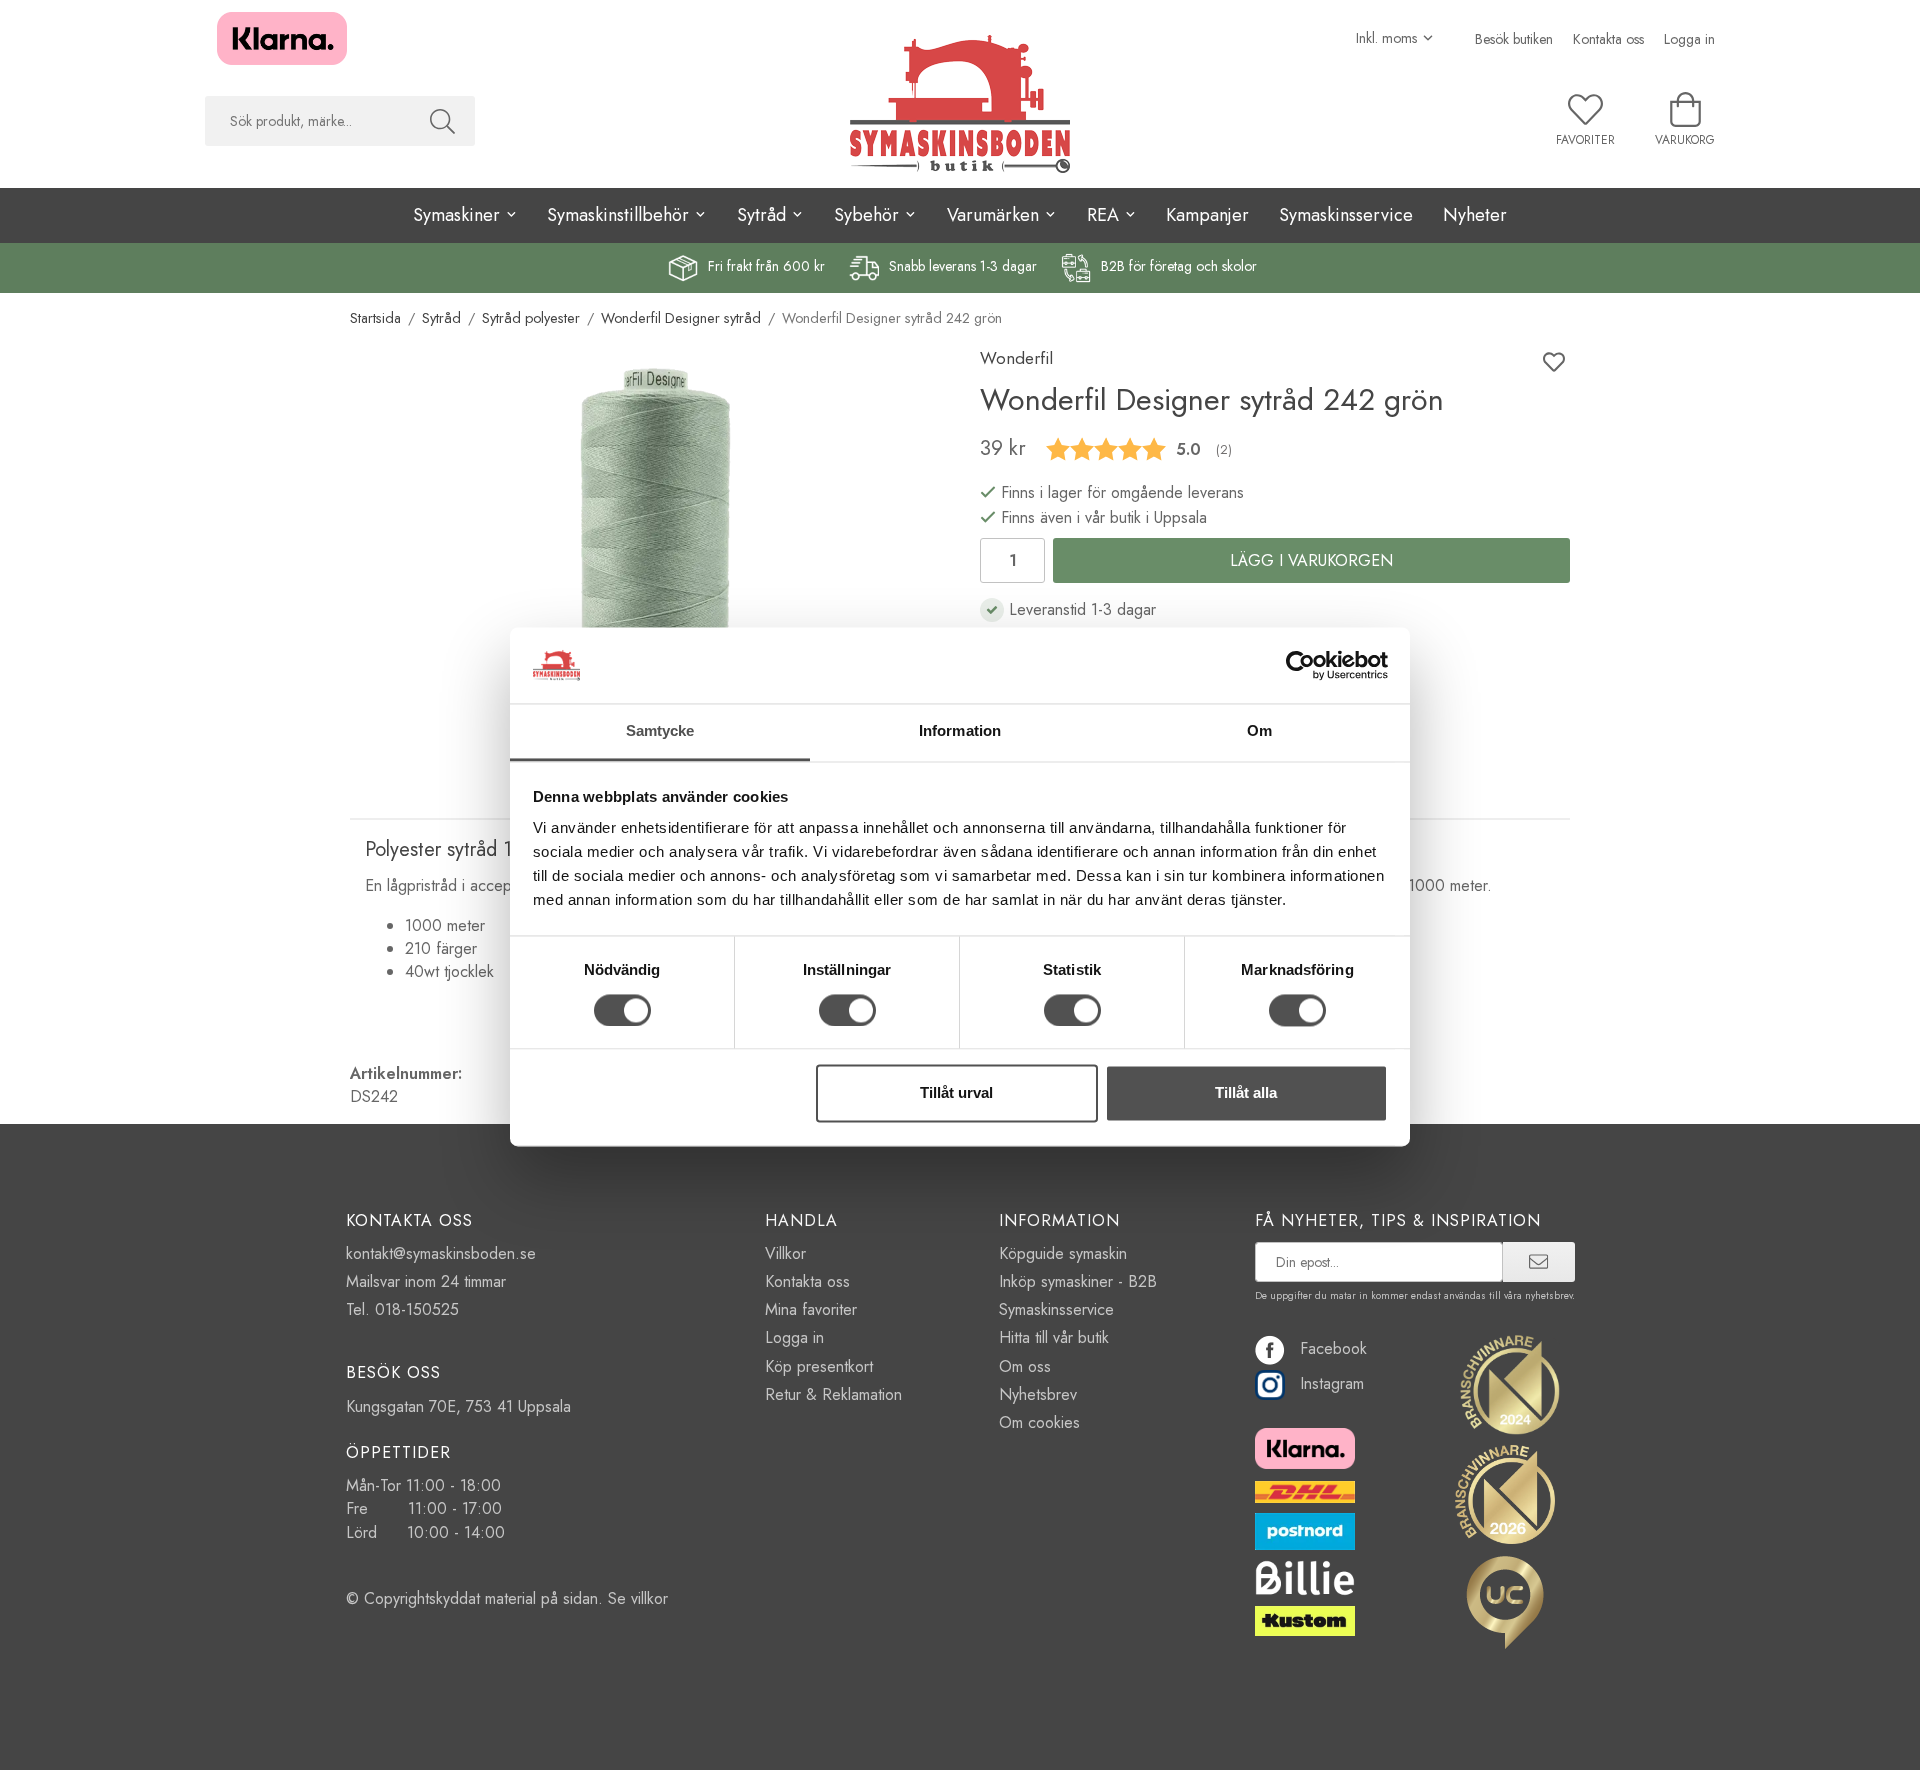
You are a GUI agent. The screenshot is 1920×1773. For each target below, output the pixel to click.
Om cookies (1039, 1422)
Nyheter (1475, 215)
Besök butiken (1514, 39)
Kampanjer (1207, 215)
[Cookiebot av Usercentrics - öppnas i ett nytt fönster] (1300, 665)
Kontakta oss (1608, 39)
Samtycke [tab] (660, 731)
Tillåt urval (956, 1093)
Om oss (1025, 1366)
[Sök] (442, 121)
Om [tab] (1259, 731)
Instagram (1332, 1383)
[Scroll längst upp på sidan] (1542, 1745)
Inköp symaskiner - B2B (1078, 1281)
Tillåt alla (1246, 1093)
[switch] (847, 1010)
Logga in (1689, 39)
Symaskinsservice (1346, 215)
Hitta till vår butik (1054, 1337)
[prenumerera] (1538, 1262)
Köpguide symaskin (1063, 1253)
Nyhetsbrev (1038, 1394)
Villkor (785, 1253)
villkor (649, 1598)
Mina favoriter (811, 1309)
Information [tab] (960, 731)
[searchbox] (307, 121)
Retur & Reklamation (833, 1394)
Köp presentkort (819, 1366)
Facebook (1333, 1348)
